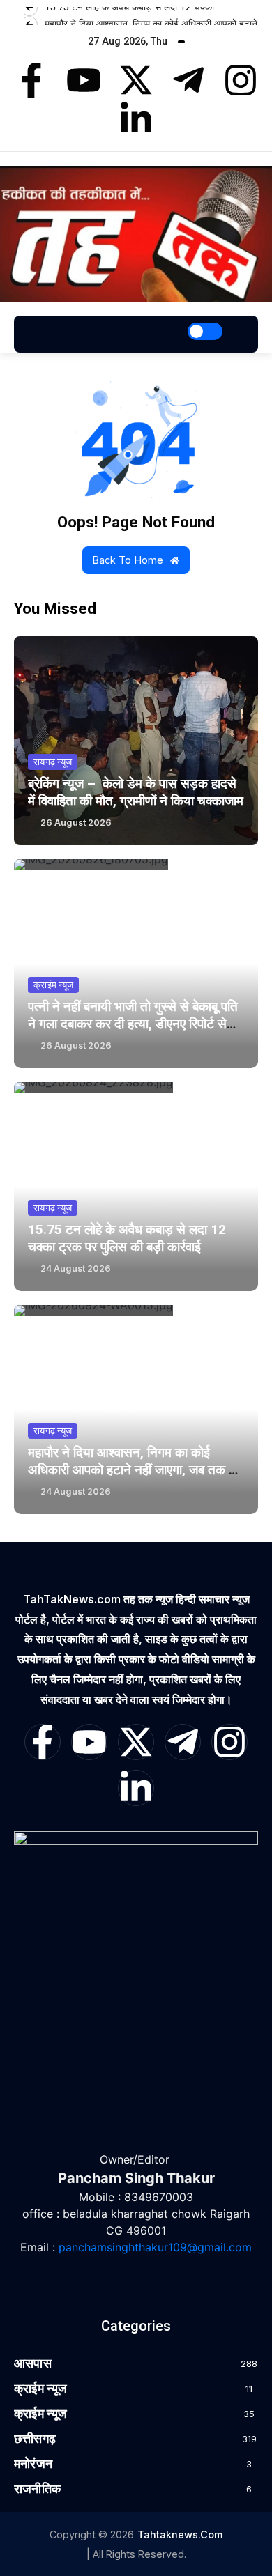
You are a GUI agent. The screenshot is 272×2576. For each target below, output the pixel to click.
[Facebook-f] (31, 80)
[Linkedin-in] (136, 119)
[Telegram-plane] (188, 80)
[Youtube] (84, 80)
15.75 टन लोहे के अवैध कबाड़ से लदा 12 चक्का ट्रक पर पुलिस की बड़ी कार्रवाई (127, 1238)
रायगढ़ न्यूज (53, 762)
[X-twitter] (136, 80)
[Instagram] (241, 80)
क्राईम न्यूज (53, 985)
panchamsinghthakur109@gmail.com (155, 2247)
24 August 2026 (76, 1268)
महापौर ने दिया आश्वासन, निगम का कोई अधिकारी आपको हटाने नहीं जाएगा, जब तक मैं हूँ (132, 1470)
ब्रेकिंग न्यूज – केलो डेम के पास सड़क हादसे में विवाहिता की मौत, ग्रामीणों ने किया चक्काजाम (136, 792)
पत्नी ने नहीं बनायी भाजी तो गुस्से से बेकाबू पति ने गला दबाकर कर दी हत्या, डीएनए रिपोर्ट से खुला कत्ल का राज (133, 1024)
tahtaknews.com (180, 2535)
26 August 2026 (76, 823)
